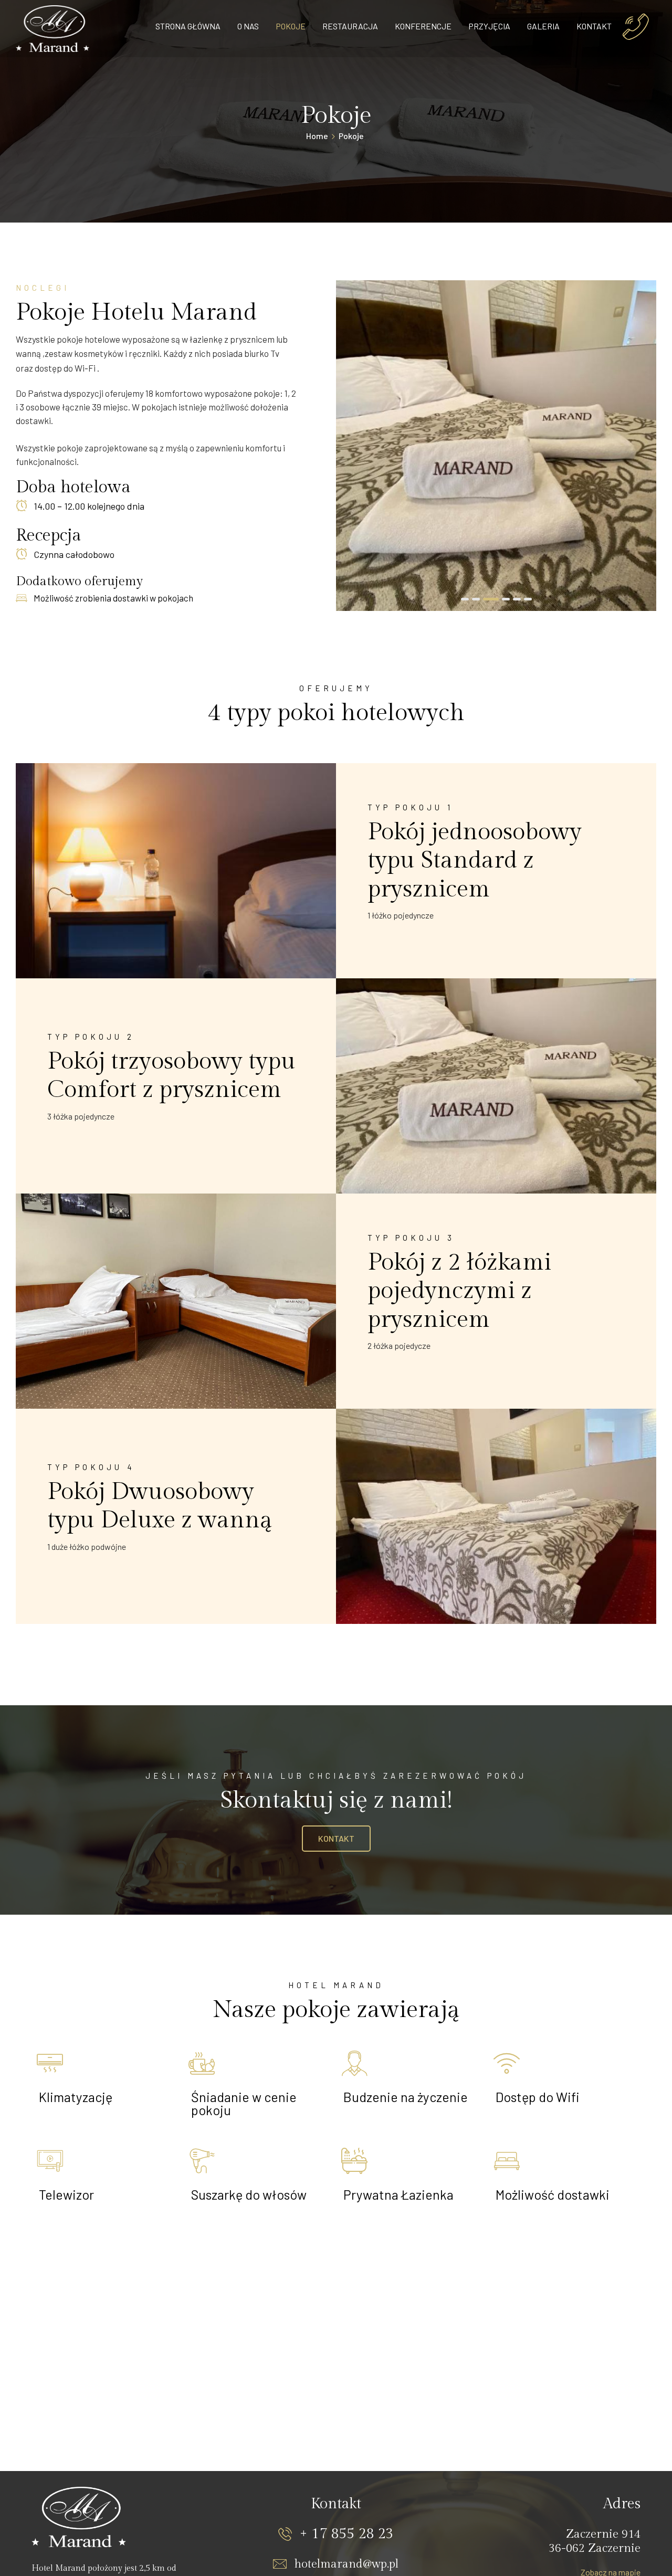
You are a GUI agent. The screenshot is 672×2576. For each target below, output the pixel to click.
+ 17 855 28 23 (346, 2534)
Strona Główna (188, 26)
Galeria (543, 26)
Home (317, 136)
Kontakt (594, 26)
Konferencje (423, 26)
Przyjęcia (489, 26)
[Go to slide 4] (502, 599)
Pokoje (291, 26)
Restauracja (350, 26)
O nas (248, 26)
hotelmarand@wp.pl (346, 2564)
